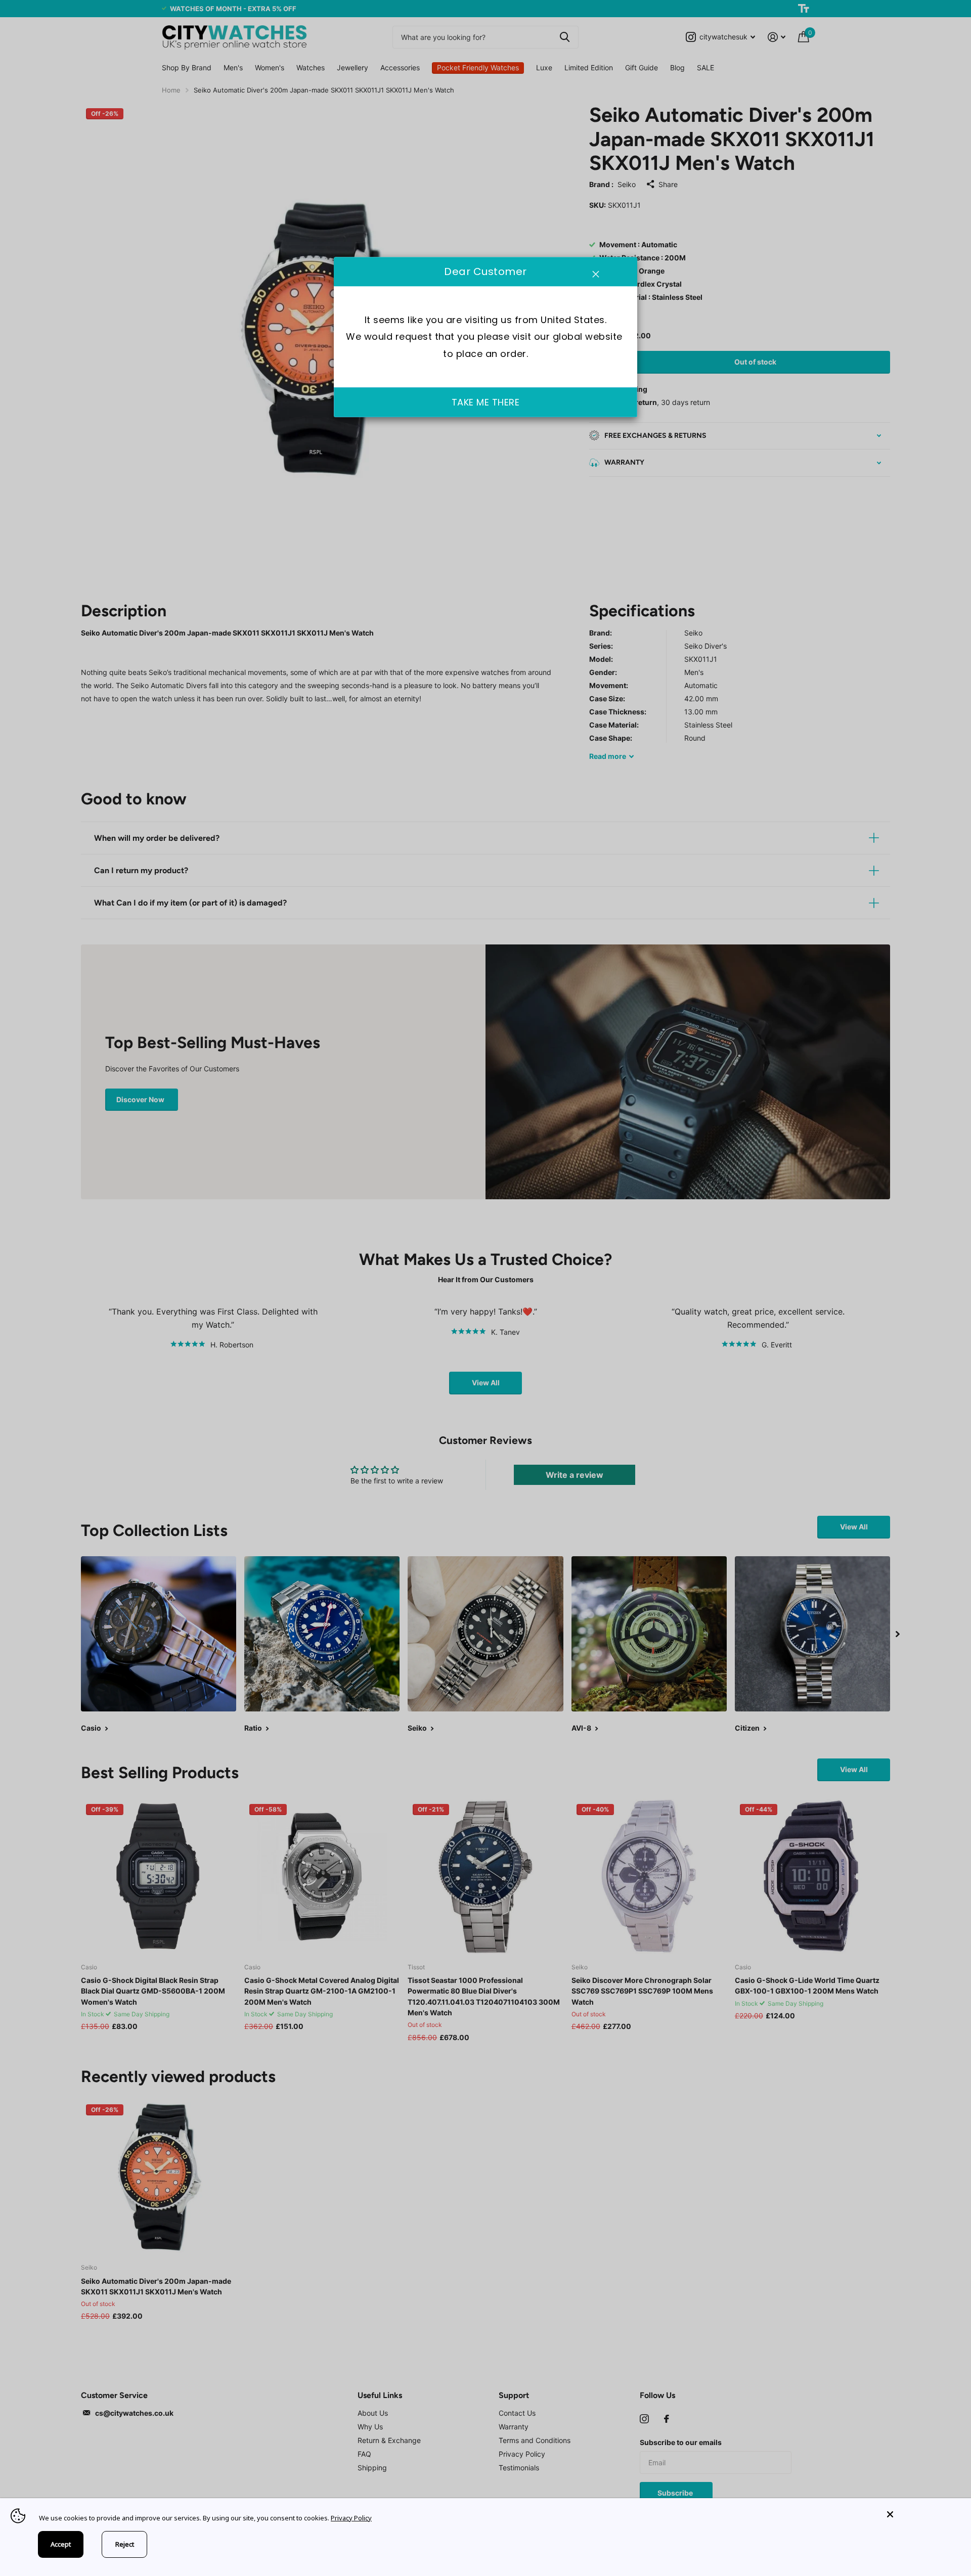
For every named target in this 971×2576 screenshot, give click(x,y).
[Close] (921, 2515)
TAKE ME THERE (486, 403)
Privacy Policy (351, 2518)
